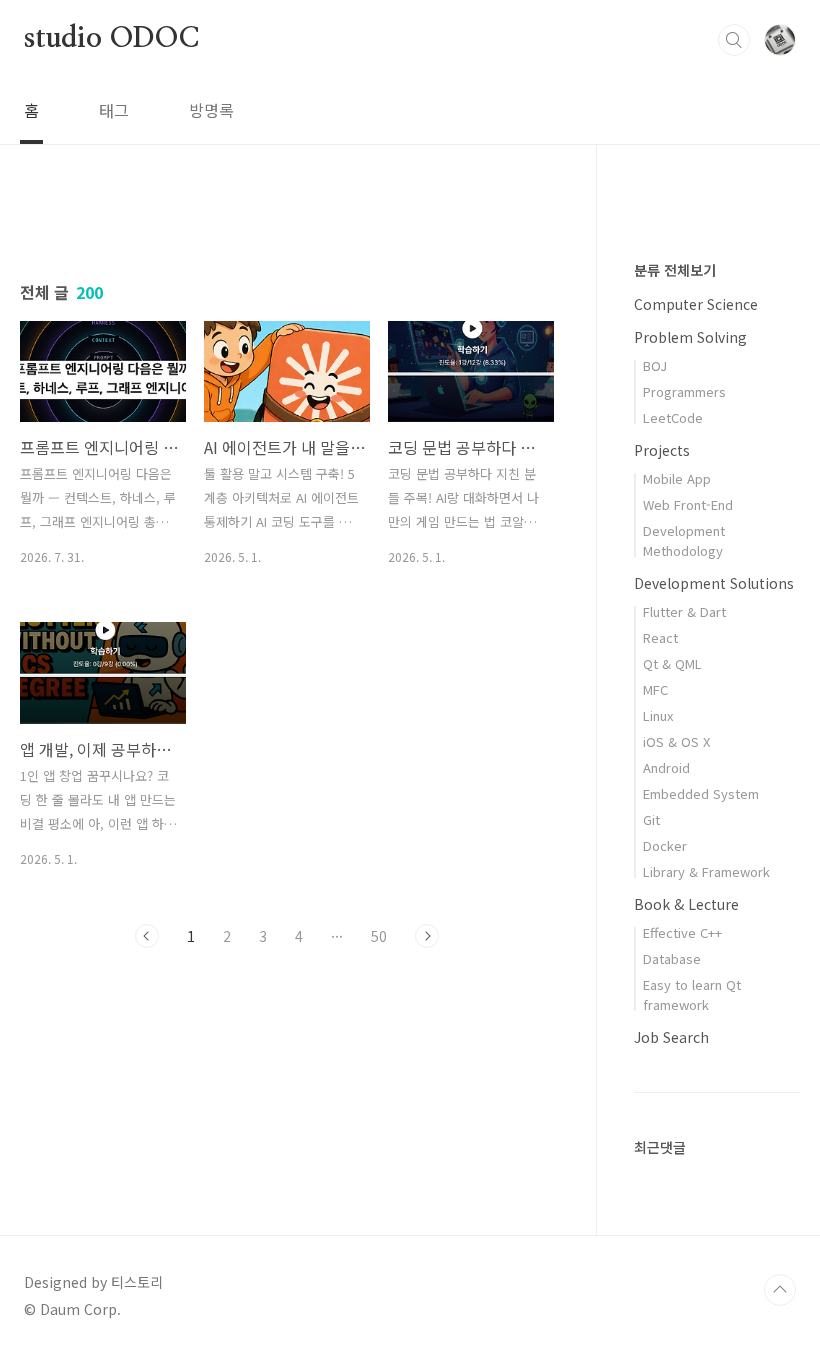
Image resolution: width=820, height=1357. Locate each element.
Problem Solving (690, 337)
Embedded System (701, 793)
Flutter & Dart (684, 611)
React (660, 637)
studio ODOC (111, 39)
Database (672, 958)
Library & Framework (706, 871)
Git (651, 819)
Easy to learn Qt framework (692, 994)
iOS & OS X (676, 741)
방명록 (211, 110)
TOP (780, 1290)
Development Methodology (684, 540)
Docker (665, 845)
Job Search (671, 1037)
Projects (662, 450)
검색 (734, 40)
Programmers (684, 391)
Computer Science (696, 304)
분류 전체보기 (675, 270)
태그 (114, 110)
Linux (658, 715)
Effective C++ (682, 932)
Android (666, 767)
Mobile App (677, 478)
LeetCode (673, 417)
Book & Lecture (686, 904)
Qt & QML (672, 663)
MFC (655, 689)
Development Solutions (714, 583)
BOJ (655, 365)
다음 (427, 936)
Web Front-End (688, 504)
